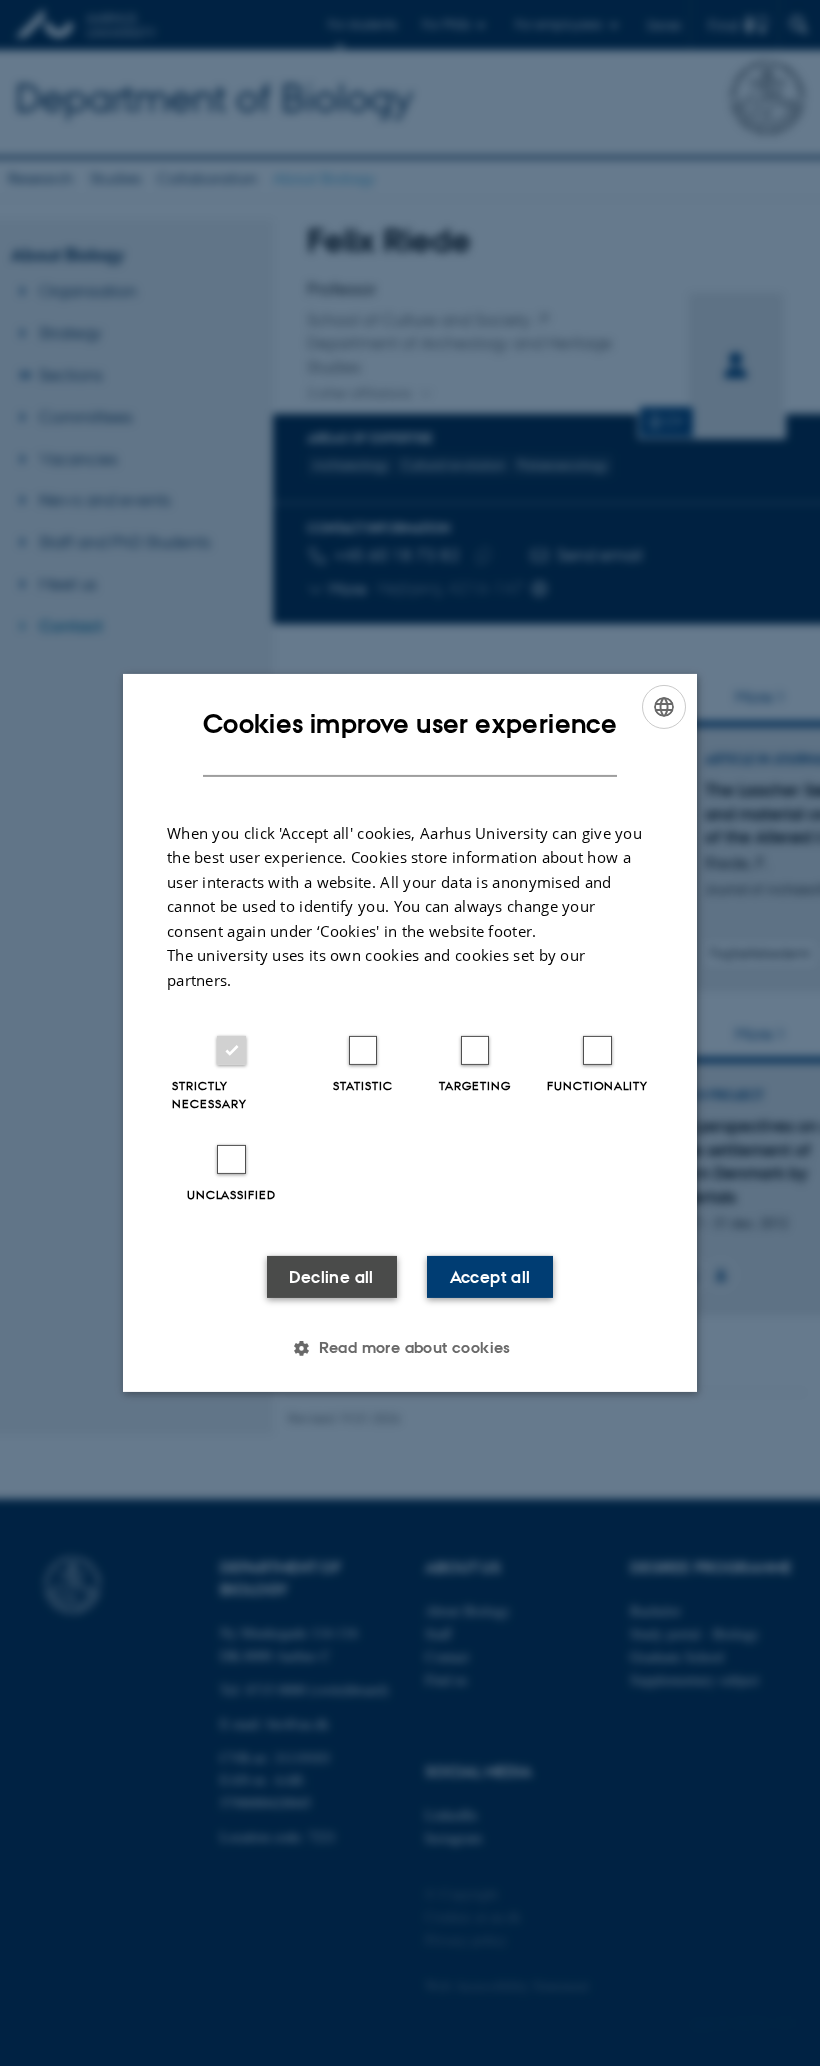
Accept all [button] (490, 1277)
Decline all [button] (331, 1277)
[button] (410, 1348)
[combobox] (664, 707)
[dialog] (410, 1033)
